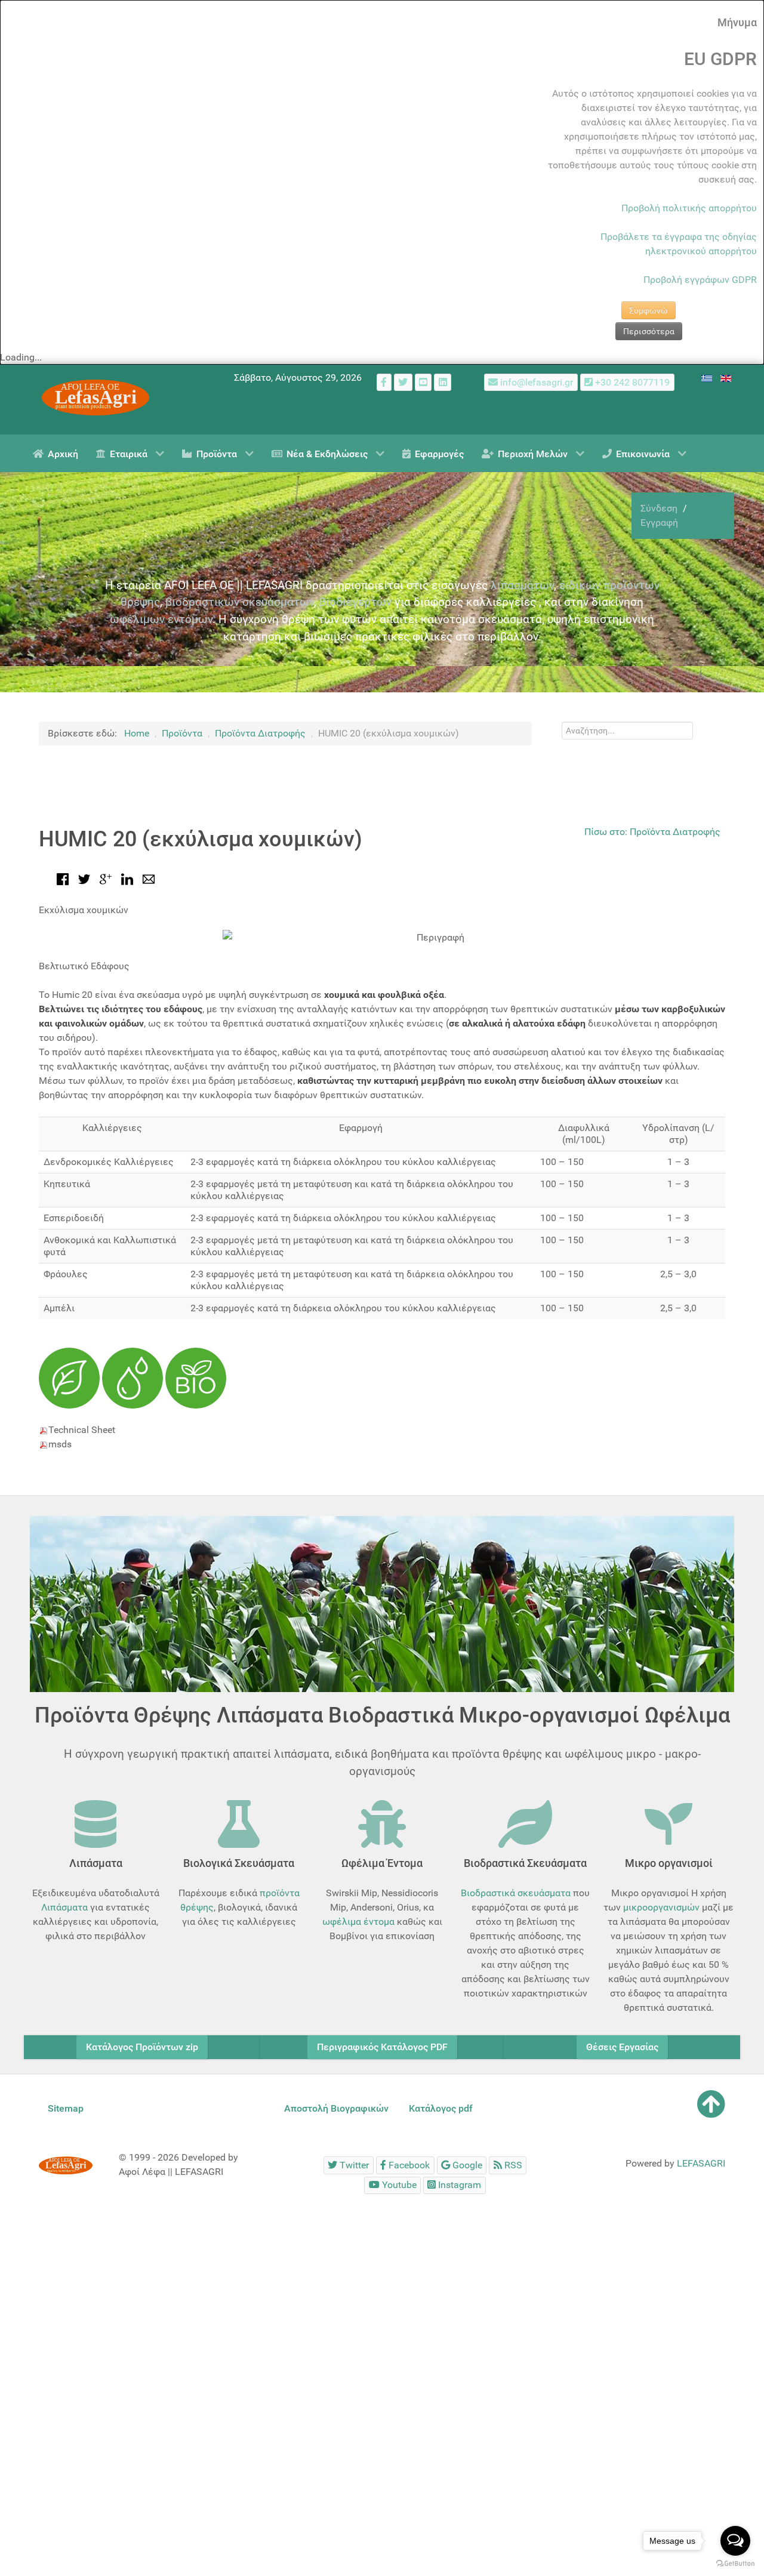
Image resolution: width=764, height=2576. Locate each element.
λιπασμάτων (522, 585)
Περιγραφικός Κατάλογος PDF (382, 2047)
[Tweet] (84, 878)
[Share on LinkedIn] (127, 878)
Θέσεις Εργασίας (622, 2047)
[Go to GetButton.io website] (735, 2564)
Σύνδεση (660, 508)
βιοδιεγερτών (355, 602)
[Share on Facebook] (63, 878)
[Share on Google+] (106, 878)
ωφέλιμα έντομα (358, 1922)
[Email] (149, 878)
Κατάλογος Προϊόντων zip (142, 2047)
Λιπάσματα (64, 1907)
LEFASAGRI (701, 2163)
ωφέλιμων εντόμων (161, 619)
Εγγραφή (659, 523)
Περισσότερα (649, 331)
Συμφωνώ (649, 310)
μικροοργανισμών (661, 1907)
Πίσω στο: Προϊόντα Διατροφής (652, 832)
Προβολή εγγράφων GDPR (700, 280)
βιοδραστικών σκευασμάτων (240, 602)
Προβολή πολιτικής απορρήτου (689, 208)
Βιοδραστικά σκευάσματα (516, 1893)
